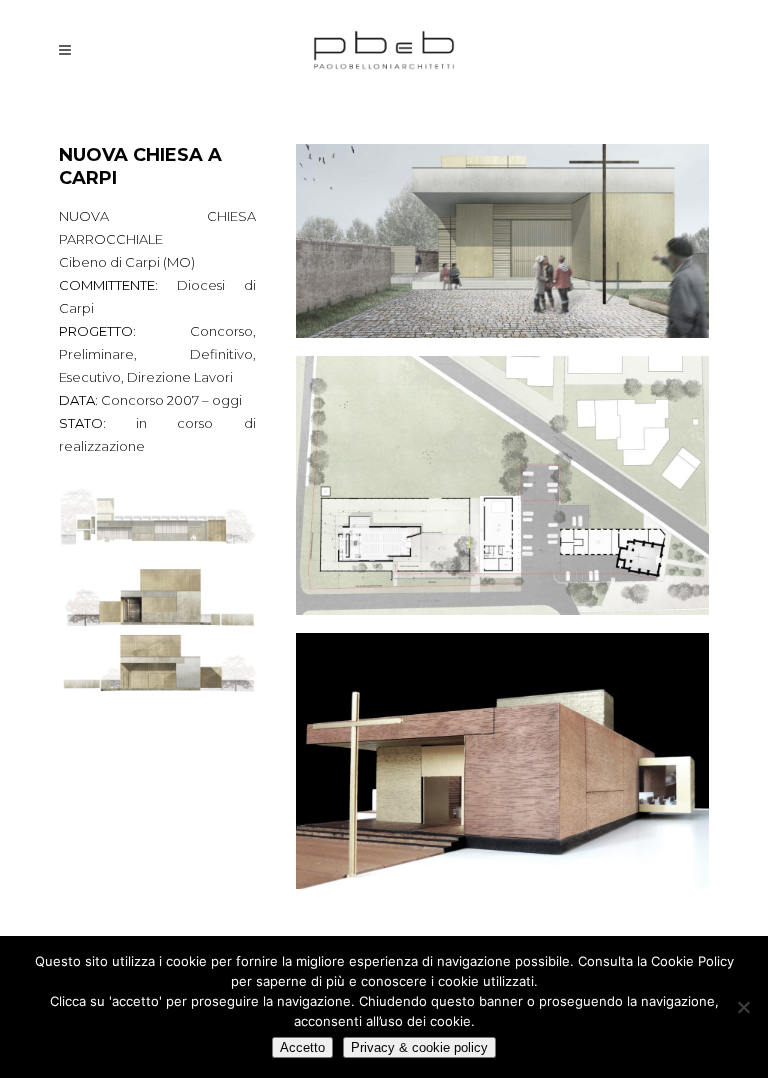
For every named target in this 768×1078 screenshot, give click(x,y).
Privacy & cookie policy (419, 1047)
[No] (743, 1007)
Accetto (302, 1047)
